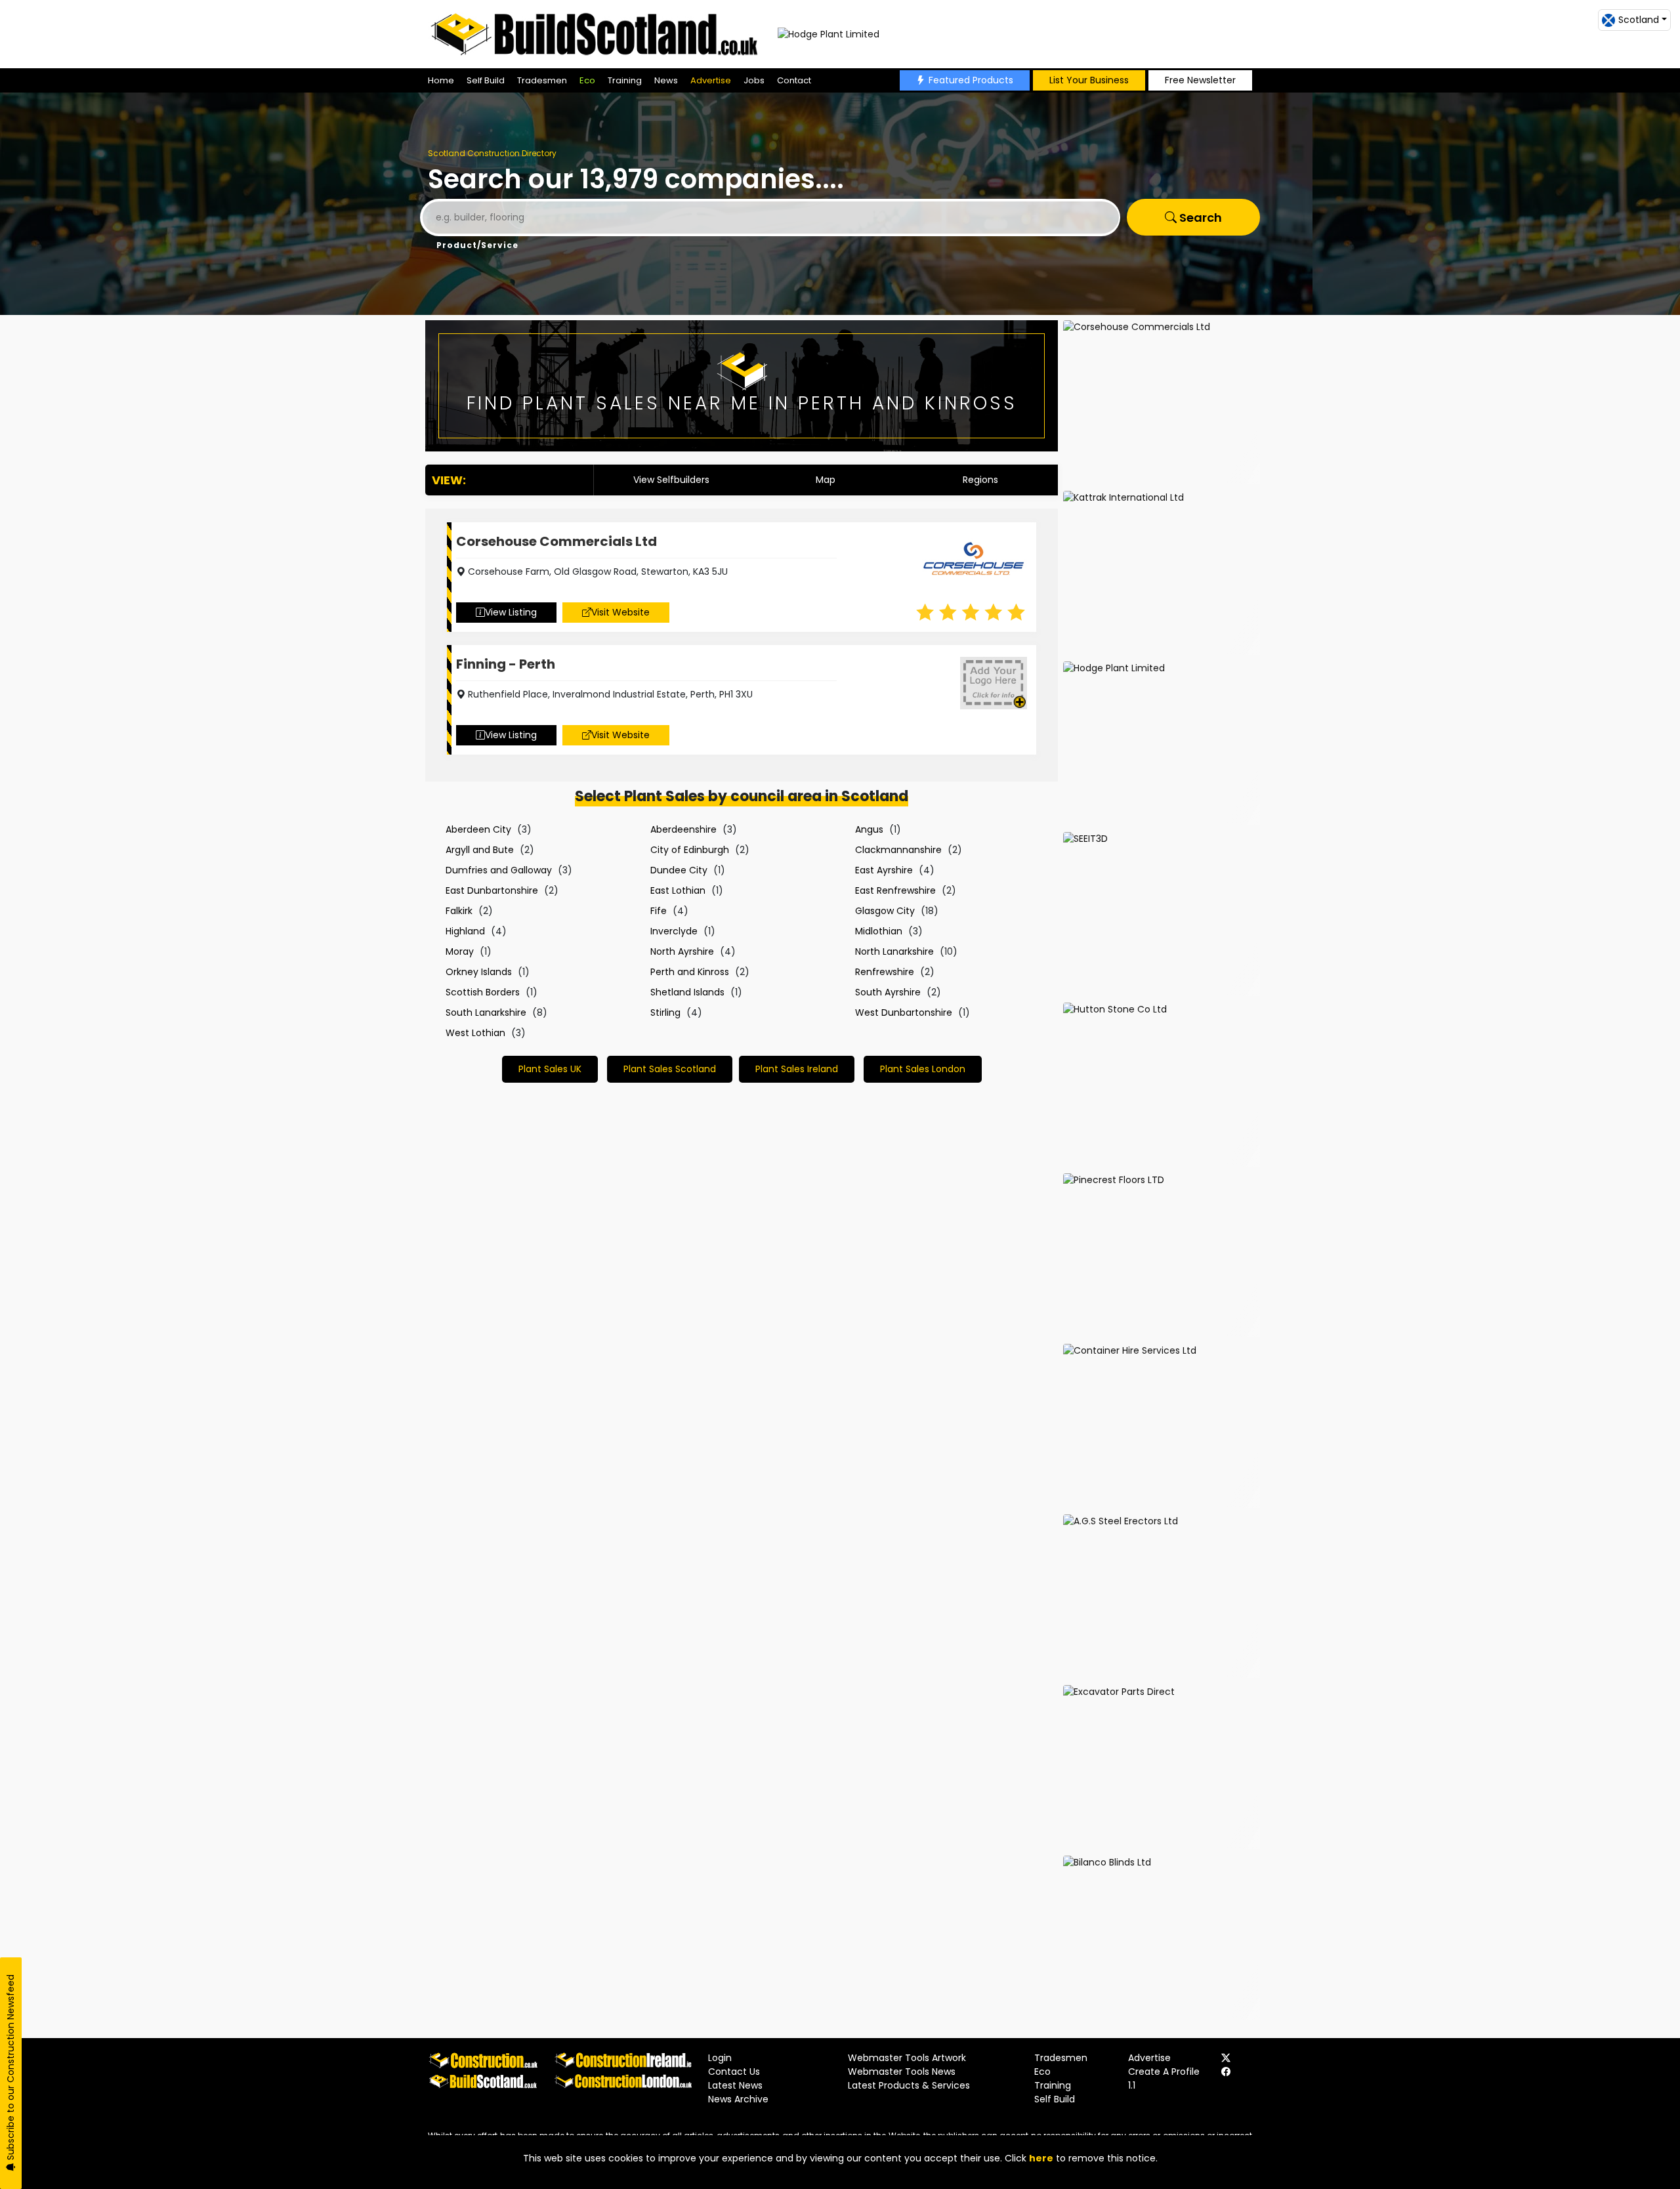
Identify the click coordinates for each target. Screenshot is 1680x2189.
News (666, 80)
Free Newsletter (1200, 80)
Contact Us (734, 2072)
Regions (980, 480)
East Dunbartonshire (492, 890)
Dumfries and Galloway (499, 870)
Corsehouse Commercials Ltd (556, 541)
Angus (869, 829)
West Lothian (475, 1033)
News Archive (738, 2099)
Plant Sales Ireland (797, 1069)
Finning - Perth (506, 664)
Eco (587, 80)
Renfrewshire (885, 972)
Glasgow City (885, 911)
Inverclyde (674, 931)
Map (826, 480)
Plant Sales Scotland (670, 1069)
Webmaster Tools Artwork (907, 2058)
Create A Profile (1164, 2072)
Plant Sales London (923, 1069)
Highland (465, 931)
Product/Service (477, 245)
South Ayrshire (888, 992)
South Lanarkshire (486, 1012)
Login (720, 2058)
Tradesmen (542, 80)
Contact (794, 80)
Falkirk (459, 911)
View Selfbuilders (671, 480)
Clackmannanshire (898, 850)
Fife (659, 911)
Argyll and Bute (480, 850)
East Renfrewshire (895, 890)
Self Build (486, 80)
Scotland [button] (1639, 20)
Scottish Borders (483, 992)
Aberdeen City (478, 829)
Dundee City (679, 870)
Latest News (735, 2085)
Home (441, 80)
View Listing (511, 612)
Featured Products (971, 80)
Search (1199, 218)
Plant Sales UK (550, 1069)
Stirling (665, 1012)
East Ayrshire (884, 870)
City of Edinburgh (690, 850)
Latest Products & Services (909, 2085)
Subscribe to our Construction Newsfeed (10, 2069)
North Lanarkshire (894, 951)
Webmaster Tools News (902, 2072)
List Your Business (1089, 80)
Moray (460, 951)
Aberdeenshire (683, 829)
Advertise (711, 80)
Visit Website (620, 612)
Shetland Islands (687, 992)
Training (625, 80)
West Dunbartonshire (904, 1012)
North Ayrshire (682, 951)
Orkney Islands (479, 972)
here (1041, 2158)
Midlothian (879, 931)
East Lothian (678, 890)
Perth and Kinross (690, 972)
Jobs (754, 80)
